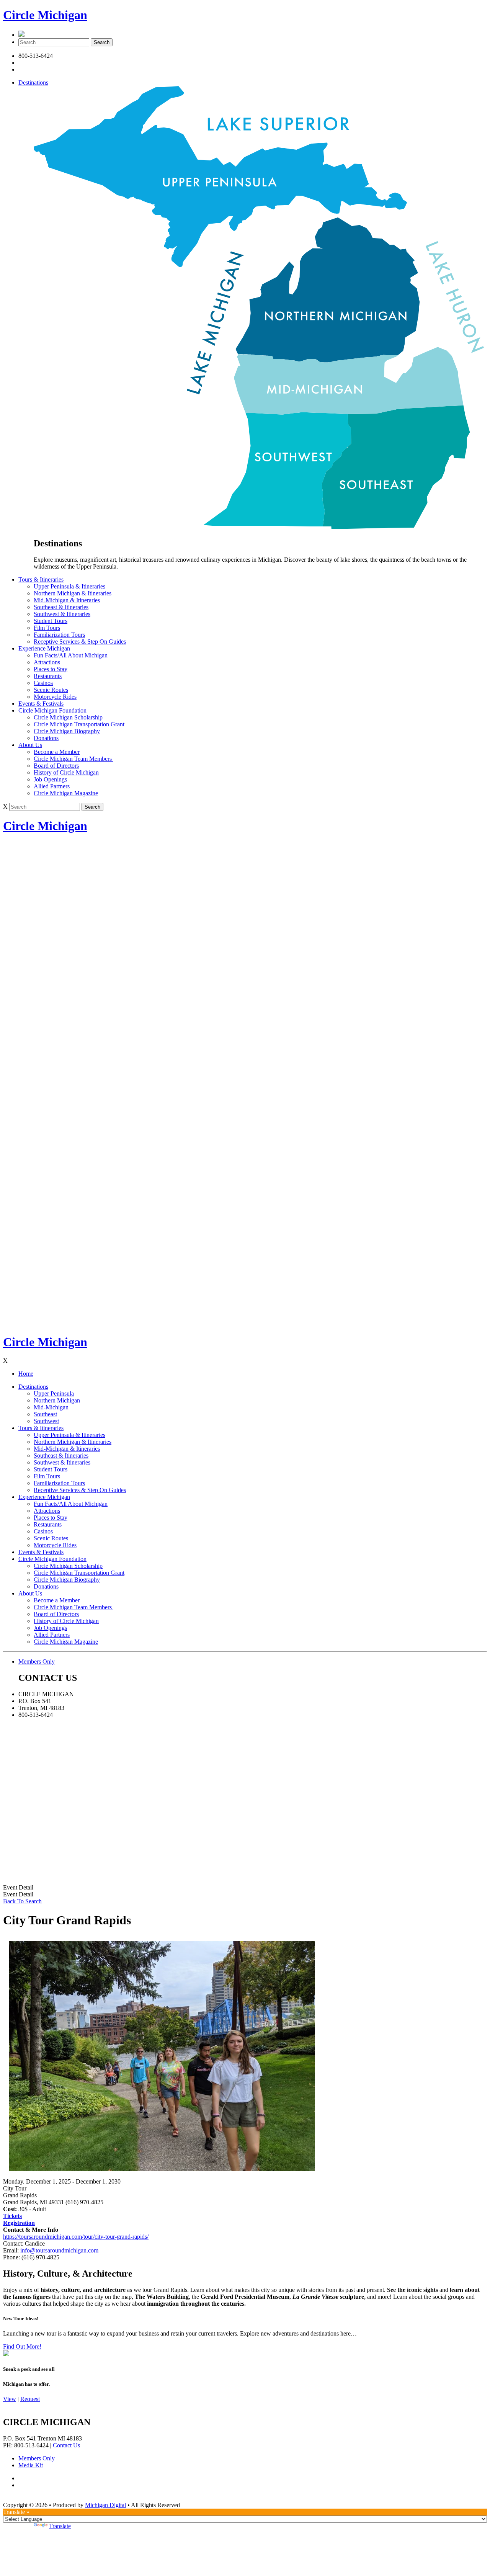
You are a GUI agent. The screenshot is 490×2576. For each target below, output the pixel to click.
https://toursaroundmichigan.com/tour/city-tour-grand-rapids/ (76, 2237)
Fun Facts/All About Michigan (71, 655)
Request (30, 2399)
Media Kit (31, 2465)
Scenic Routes (51, 690)
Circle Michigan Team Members (73, 759)
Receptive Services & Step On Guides (80, 642)
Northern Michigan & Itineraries (73, 593)
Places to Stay (51, 669)
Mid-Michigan (51, 1407)
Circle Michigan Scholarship (68, 717)
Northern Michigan (57, 1400)
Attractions (47, 662)
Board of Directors (56, 766)
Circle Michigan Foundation (52, 710)
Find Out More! (22, 2346)
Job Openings (50, 779)
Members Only (37, 1661)
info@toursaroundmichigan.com (59, 2250)
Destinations (33, 83)
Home (26, 1374)
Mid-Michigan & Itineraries (67, 600)
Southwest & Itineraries (62, 614)
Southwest (46, 1421)
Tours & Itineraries (41, 579)
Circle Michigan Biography (67, 731)
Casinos (43, 683)
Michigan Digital (105, 2505)
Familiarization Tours (59, 635)
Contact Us (66, 2445)
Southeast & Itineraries (61, 607)
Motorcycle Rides (55, 697)
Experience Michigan (44, 648)
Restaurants (48, 676)
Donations (46, 738)
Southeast (45, 1414)
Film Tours (47, 628)
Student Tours (51, 621)
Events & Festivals (41, 704)
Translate (60, 2526)
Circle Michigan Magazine (66, 793)
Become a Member (57, 752)
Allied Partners (52, 786)
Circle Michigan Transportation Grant (79, 724)
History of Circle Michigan (66, 772)
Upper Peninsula (54, 1393)
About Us (30, 745)
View (10, 2399)
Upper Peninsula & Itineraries (69, 586)
